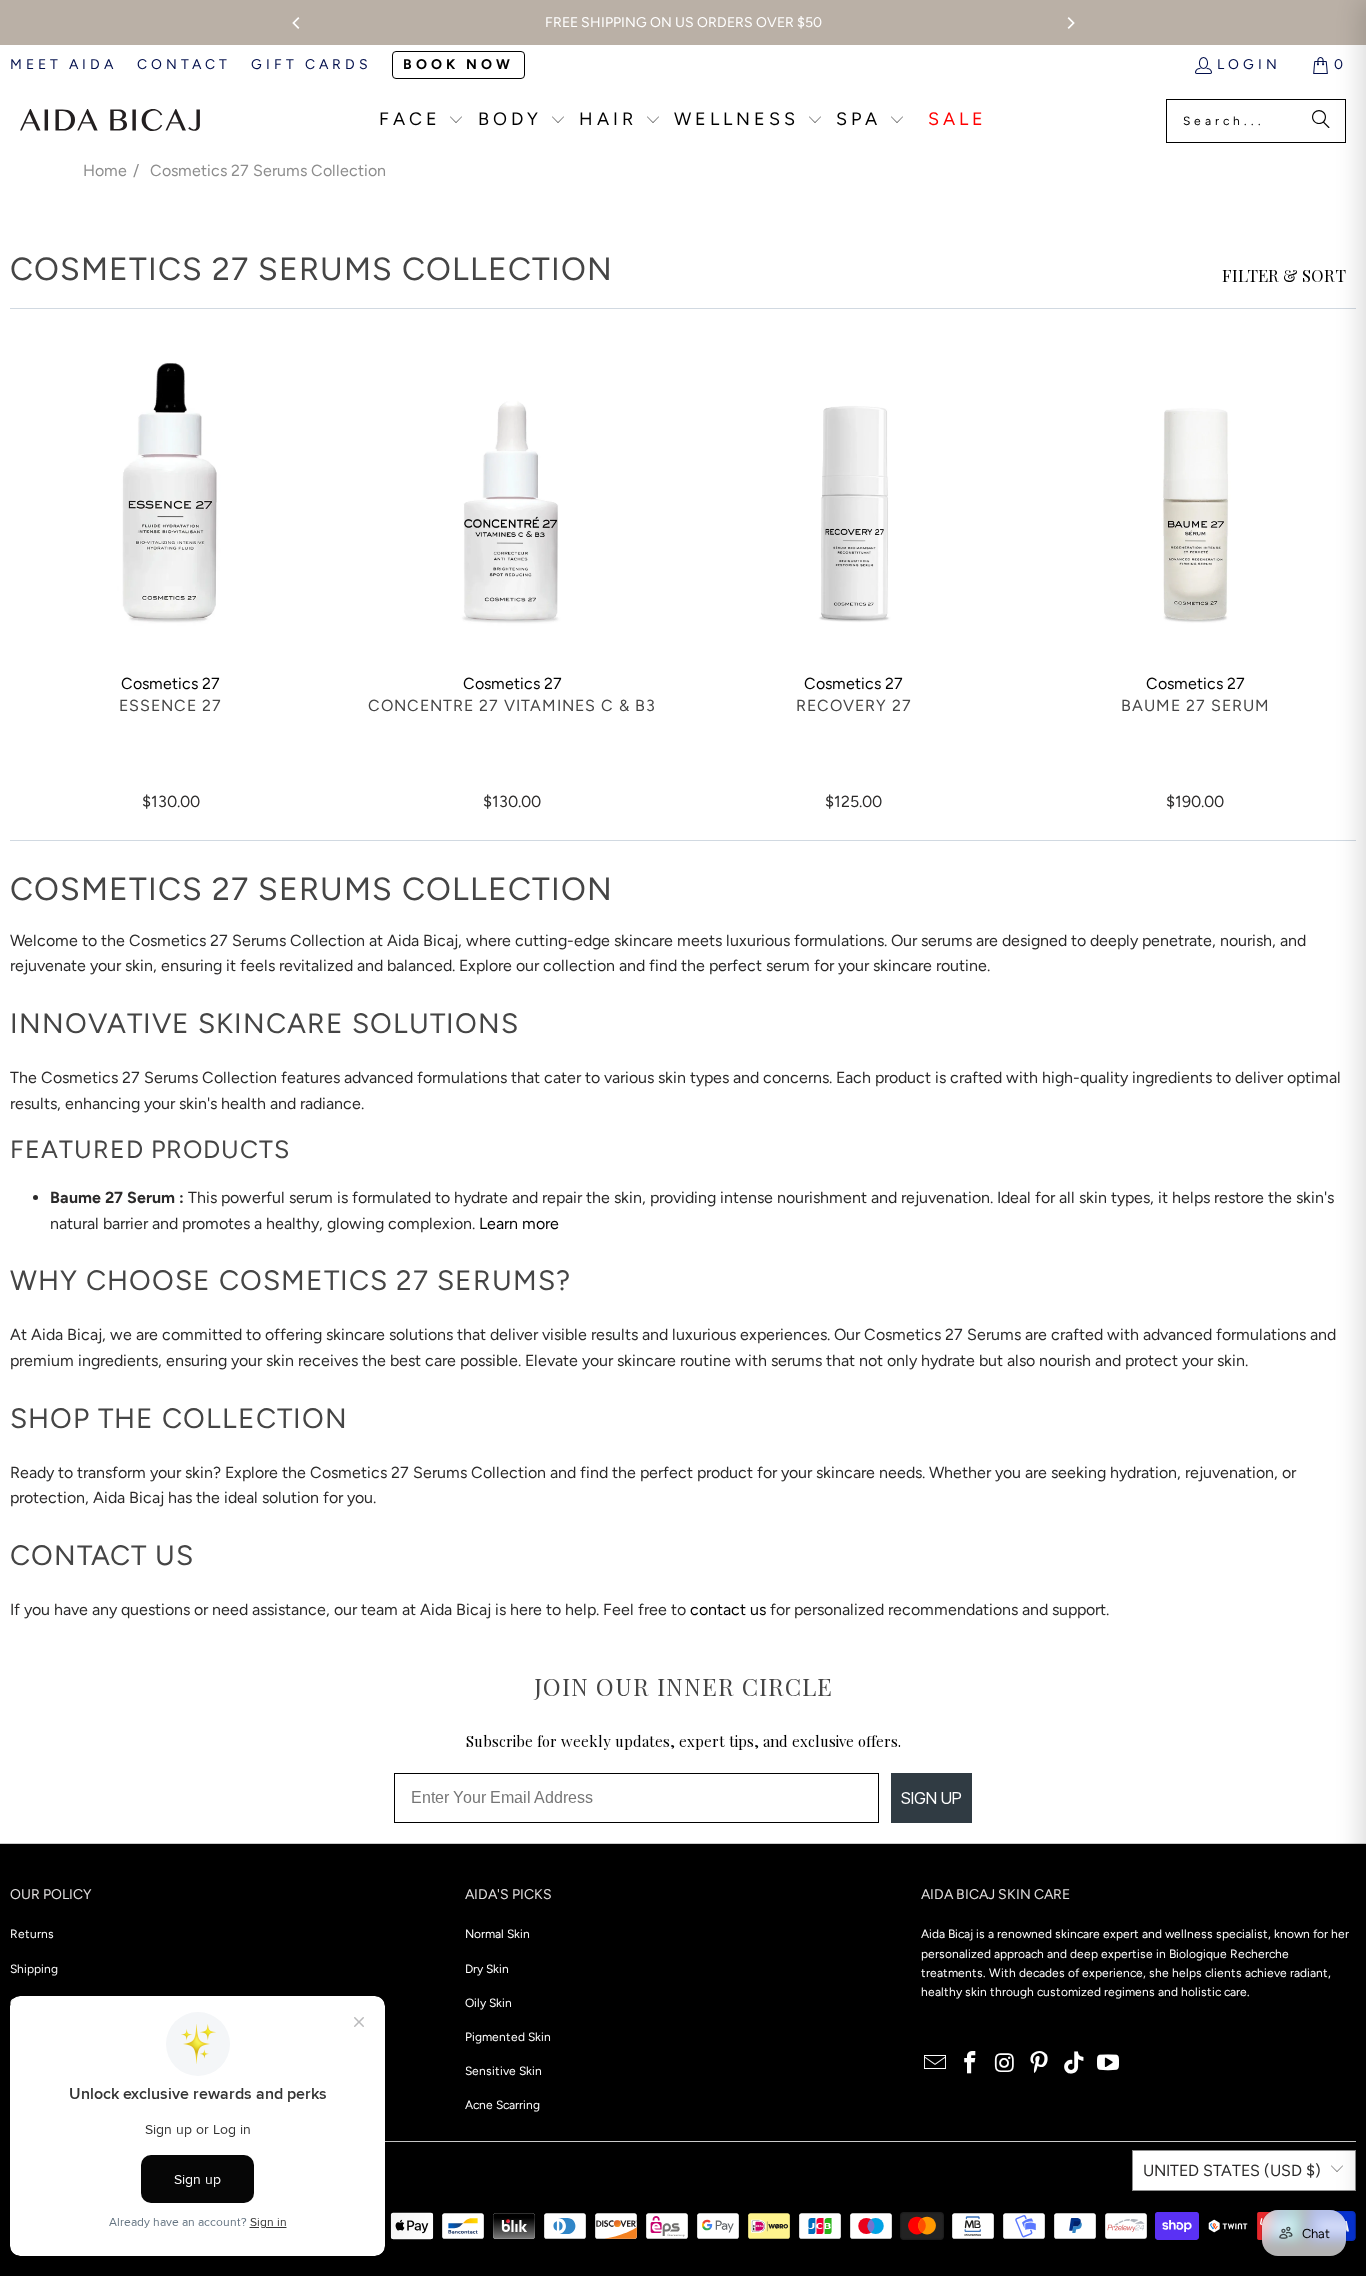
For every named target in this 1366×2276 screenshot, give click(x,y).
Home (105, 170)
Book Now (458, 64)
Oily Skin (488, 2003)
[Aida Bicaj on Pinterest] (1040, 2064)
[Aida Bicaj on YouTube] (1109, 2064)
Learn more (519, 1223)
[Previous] (297, 23)
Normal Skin (497, 1934)
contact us (728, 1609)
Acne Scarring (502, 2105)
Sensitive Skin (503, 2071)
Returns (32, 1934)
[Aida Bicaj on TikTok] (1074, 2064)
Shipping (34, 1969)
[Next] (1070, 23)
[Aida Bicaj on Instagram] (1005, 2064)
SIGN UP (931, 1798)
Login (1249, 64)
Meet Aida (63, 64)
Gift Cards (311, 64)
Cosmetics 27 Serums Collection (268, 170)
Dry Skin (487, 1969)
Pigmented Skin (508, 2037)
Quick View (170, 532)
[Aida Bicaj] (110, 121)
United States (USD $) (1232, 2170)
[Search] (1321, 121)
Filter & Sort (1284, 275)
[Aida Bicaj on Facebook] (970, 2064)
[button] (422, 121)
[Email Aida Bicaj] (936, 2064)
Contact (184, 64)
